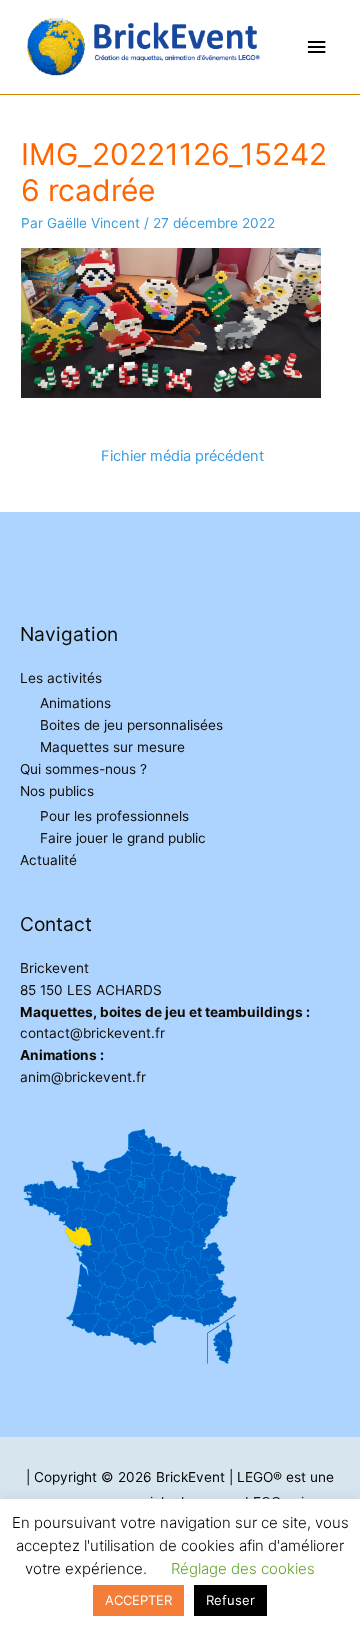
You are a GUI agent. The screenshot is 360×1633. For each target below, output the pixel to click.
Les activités (61, 678)
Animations (75, 703)
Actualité (48, 860)
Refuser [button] (230, 1600)
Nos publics (57, 791)
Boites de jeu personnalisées (131, 725)
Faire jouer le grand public (123, 838)
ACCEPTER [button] (138, 1600)
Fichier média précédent (182, 456)
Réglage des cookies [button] (243, 1568)
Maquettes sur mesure (112, 747)
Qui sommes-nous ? (83, 769)
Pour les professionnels (114, 816)
